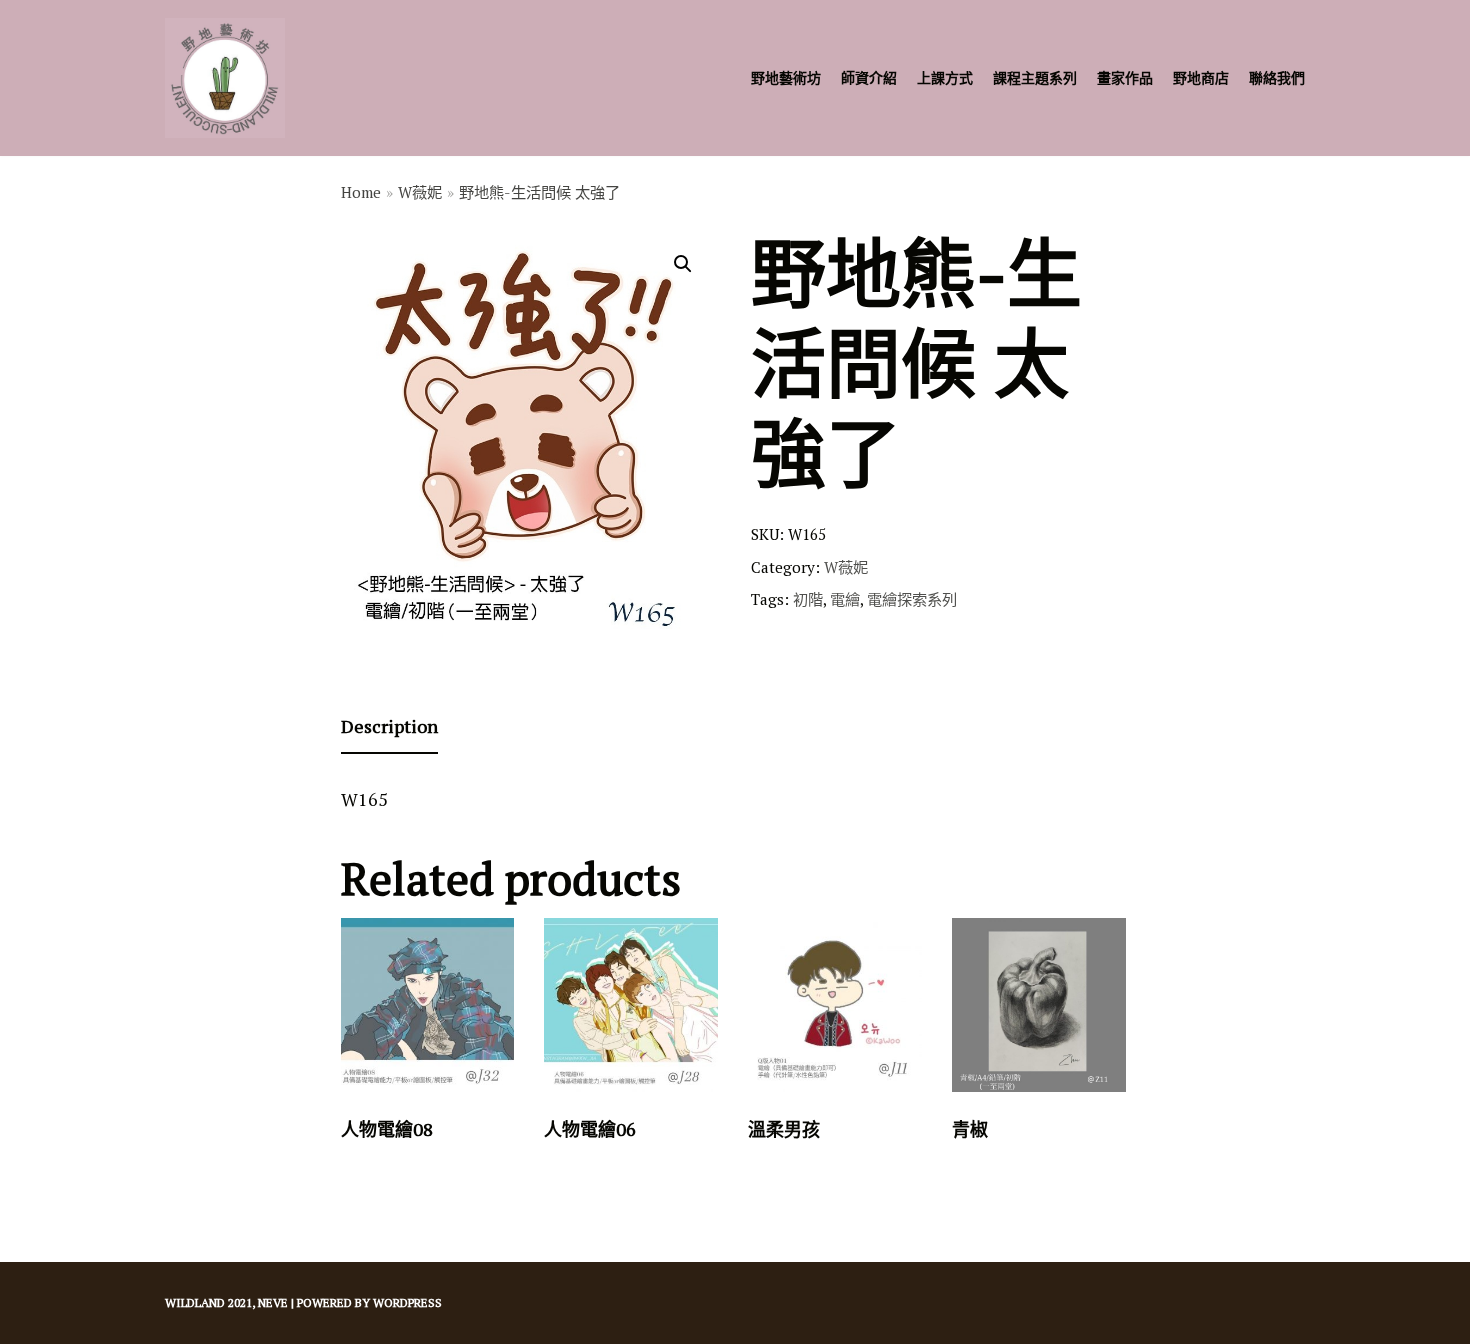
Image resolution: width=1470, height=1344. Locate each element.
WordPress (407, 1302)
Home (361, 192)
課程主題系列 (1035, 77)
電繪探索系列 (912, 599)
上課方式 (945, 77)
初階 (808, 599)
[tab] (389, 727)
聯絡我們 (1277, 77)
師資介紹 (869, 77)
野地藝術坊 (786, 77)
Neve (273, 1302)
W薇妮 (420, 192)
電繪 (845, 599)
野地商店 (1201, 77)
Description (389, 726)
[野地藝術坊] (225, 78)
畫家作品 (1125, 77)
